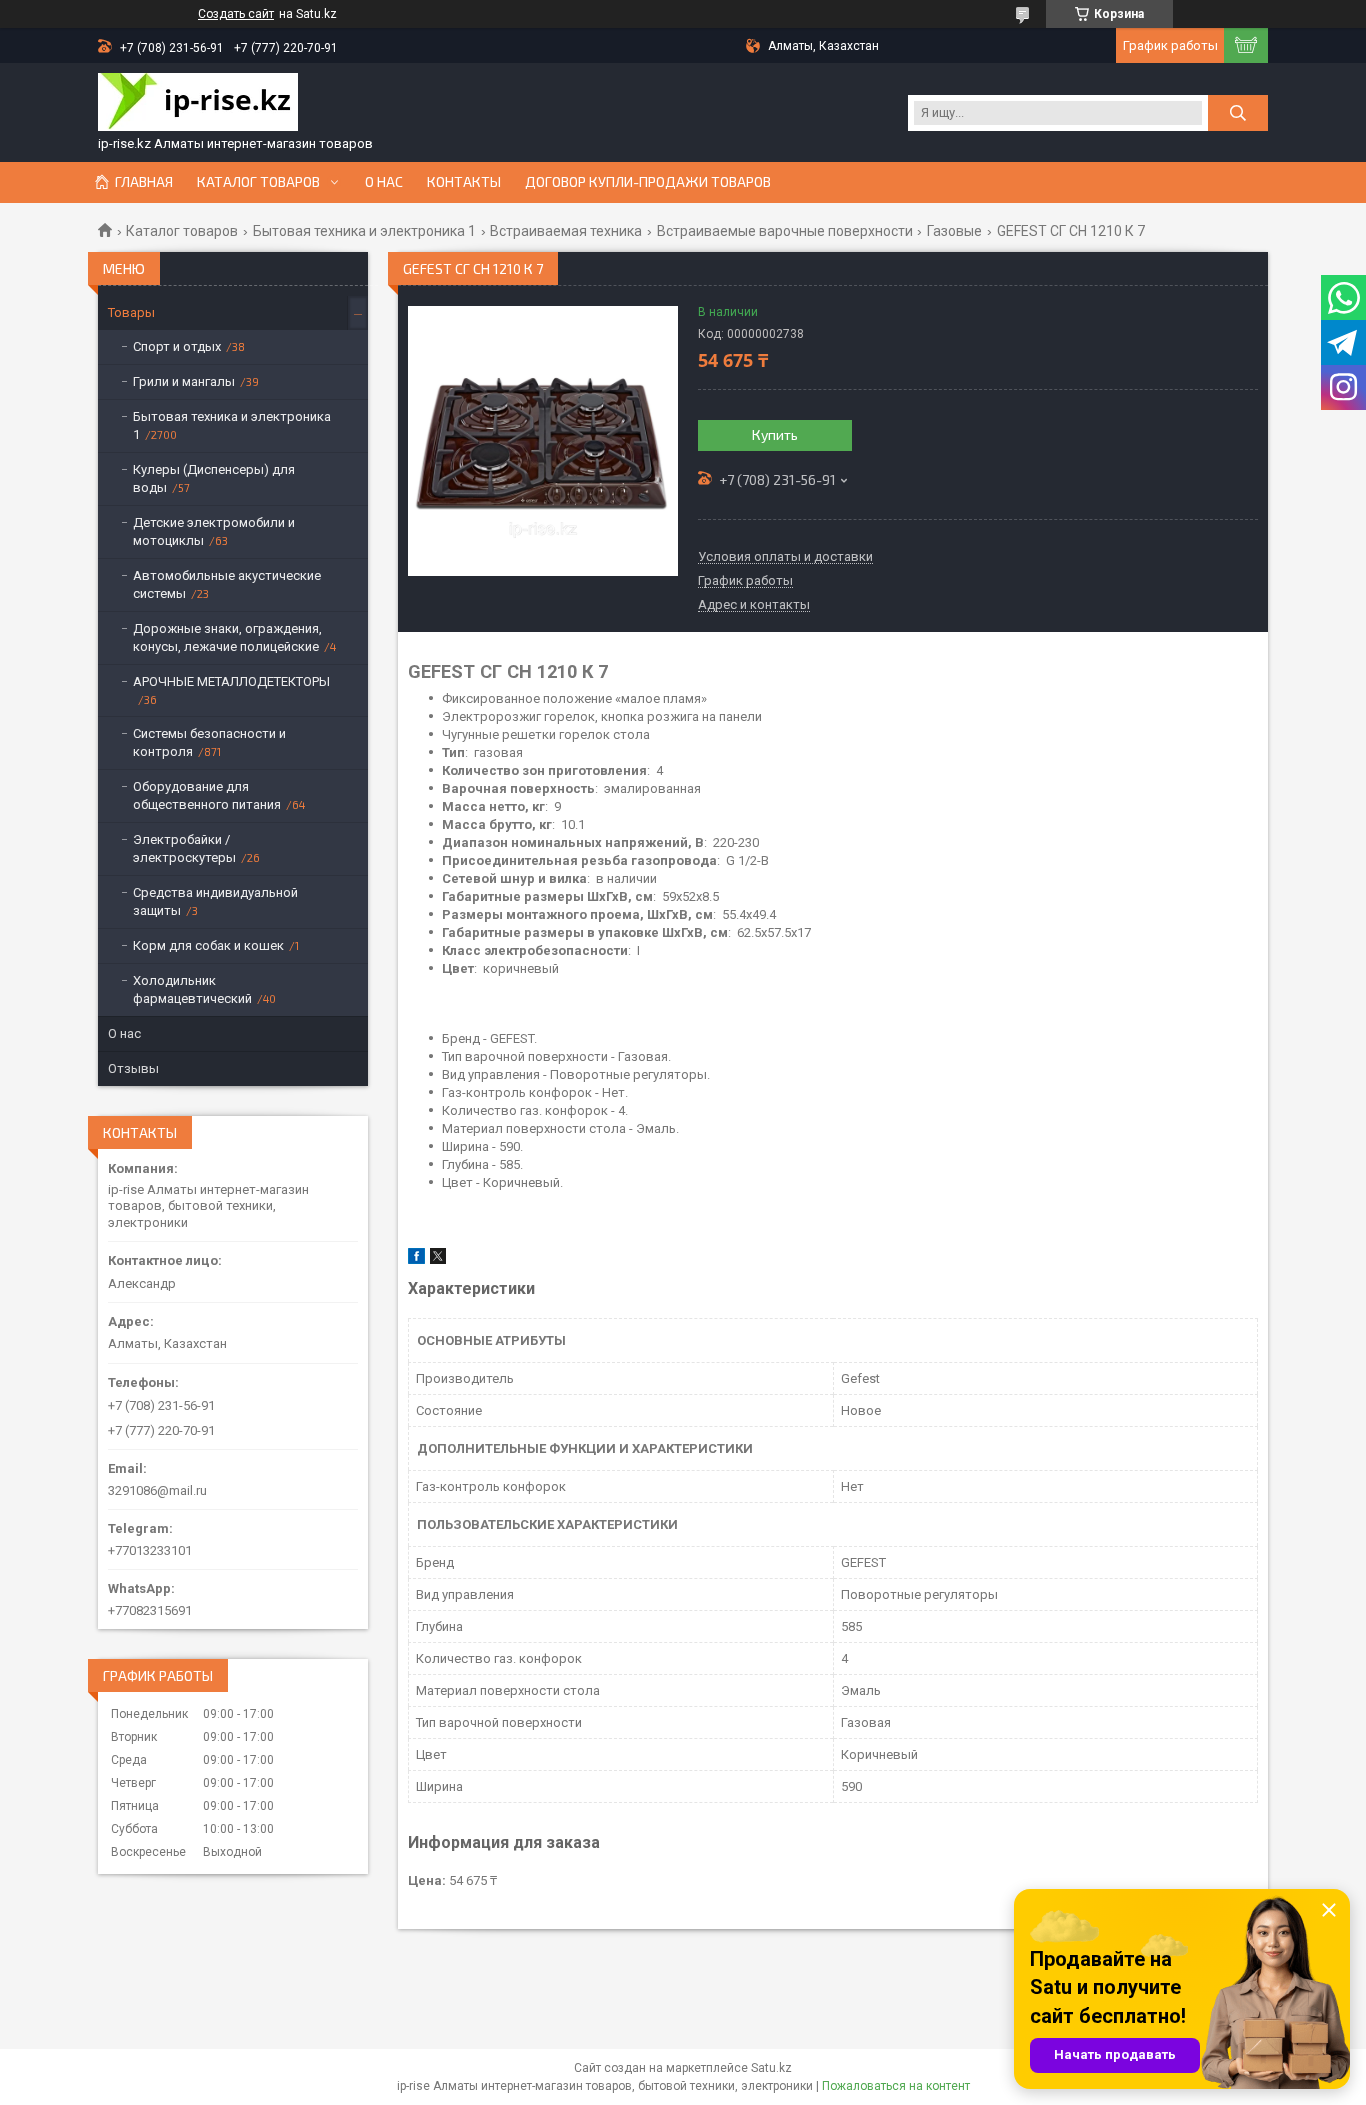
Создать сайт (236, 14)
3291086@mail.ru (157, 1490)
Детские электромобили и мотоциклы (214, 531)
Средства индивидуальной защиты (215, 901)
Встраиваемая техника (566, 231)
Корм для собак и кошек (208, 945)
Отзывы (133, 1068)
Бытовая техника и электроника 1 (364, 231)
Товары (131, 312)
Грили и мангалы (184, 381)
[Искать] (1238, 113)
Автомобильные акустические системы (227, 584)
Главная (144, 182)
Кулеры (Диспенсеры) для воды (214, 478)
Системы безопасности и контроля (209, 742)
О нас (384, 182)
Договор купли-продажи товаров (648, 182)
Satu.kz (771, 2068)
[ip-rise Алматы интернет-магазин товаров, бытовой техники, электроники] (198, 104)
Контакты (464, 182)
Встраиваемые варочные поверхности (785, 231)
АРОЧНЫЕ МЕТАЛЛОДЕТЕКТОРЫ (231, 681)
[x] (438, 1259)
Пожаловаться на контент (896, 2086)
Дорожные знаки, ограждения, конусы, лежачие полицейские (227, 637)
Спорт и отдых (177, 346)
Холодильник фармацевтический (192, 989)
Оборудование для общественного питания (207, 795)
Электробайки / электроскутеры (184, 848)
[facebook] (416, 1259)
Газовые (954, 231)
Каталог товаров (258, 182)
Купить (775, 434)
